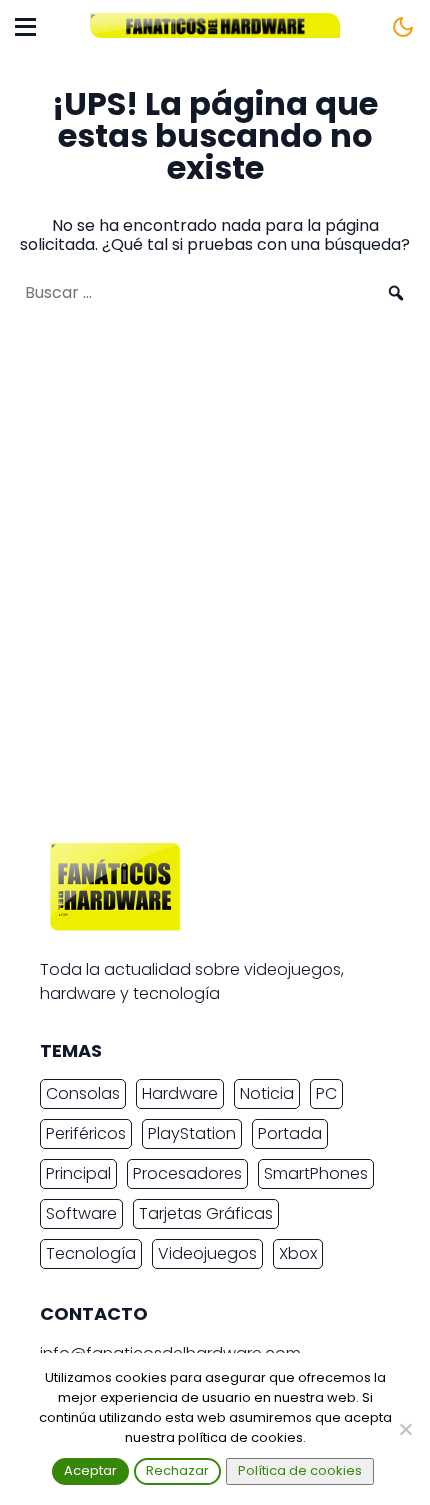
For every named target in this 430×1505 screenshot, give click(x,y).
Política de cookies (300, 1470)
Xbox (298, 1253)
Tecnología (91, 1253)
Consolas (83, 1093)
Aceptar (90, 1470)
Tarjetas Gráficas (206, 1213)
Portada (290, 1133)
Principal (78, 1173)
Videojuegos (207, 1253)
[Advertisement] (215, 583)
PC (326, 1093)
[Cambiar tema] (403, 27)
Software (81, 1213)
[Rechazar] (405, 1429)
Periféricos (86, 1133)
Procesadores (187, 1173)
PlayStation (192, 1133)
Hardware (180, 1093)
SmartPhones (316, 1173)
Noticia (267, 1093)
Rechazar (177, 1470)
